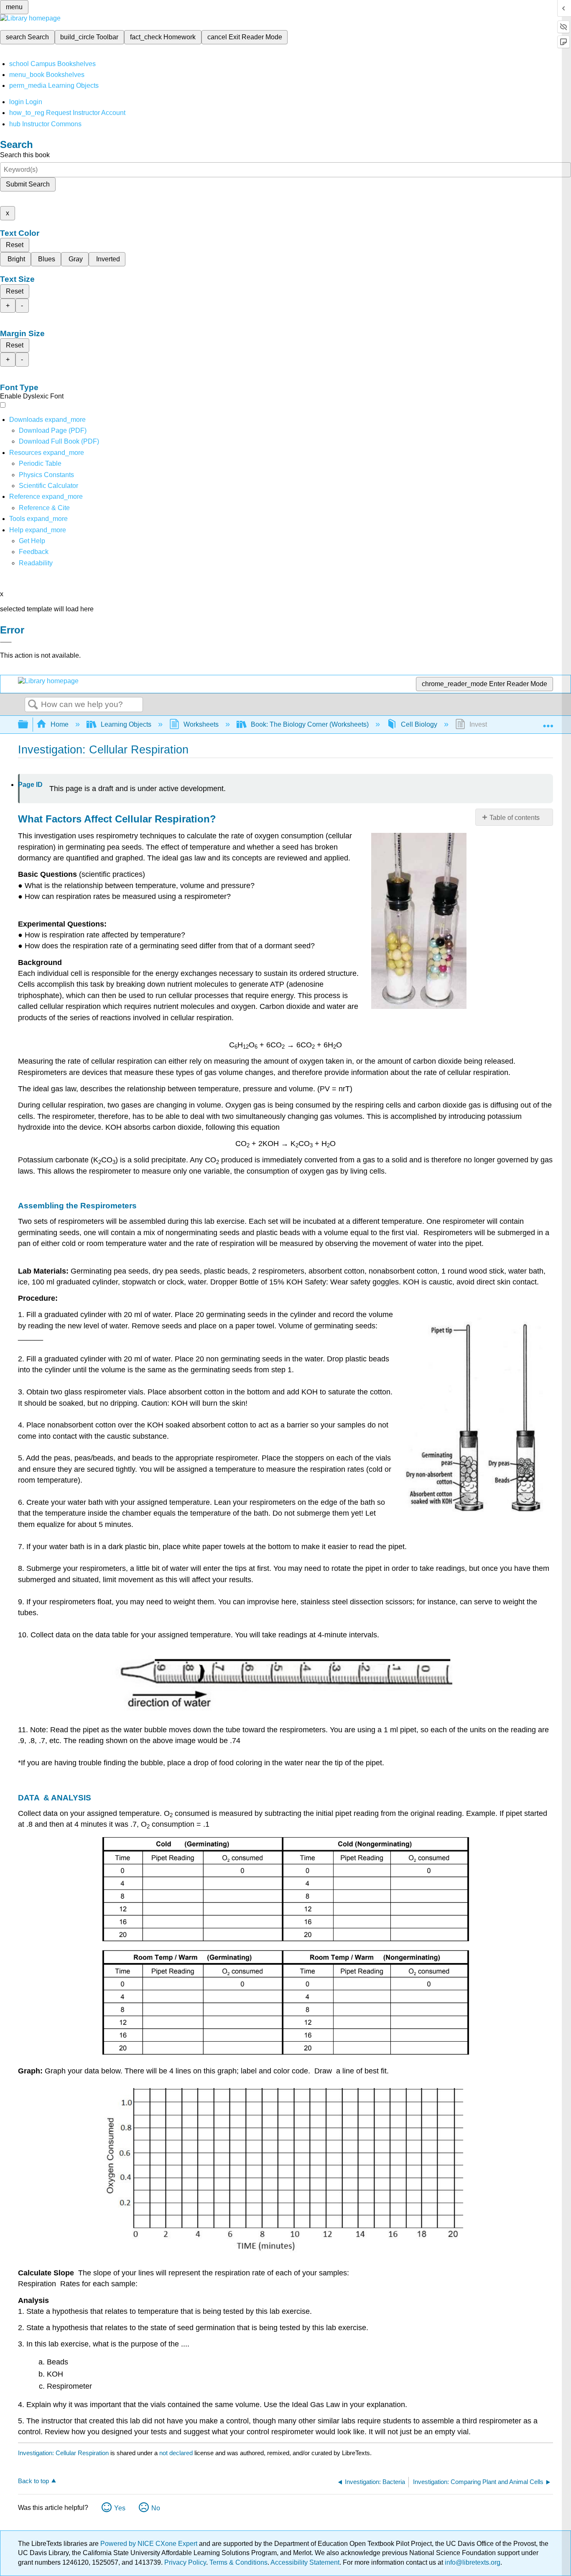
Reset (15, 245)
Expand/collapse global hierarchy (28, 725)
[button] (34, 552)
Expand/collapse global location (548, 722)
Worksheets (201, 724)
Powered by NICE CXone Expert (150, 2544)
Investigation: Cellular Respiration (63, 2453)
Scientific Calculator (48, 486)
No (156, 2508)
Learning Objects (126, 724)
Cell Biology (419, 724)
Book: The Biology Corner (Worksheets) (310, 724)
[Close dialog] (6, 642)
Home (60, 724)
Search (33, 705)
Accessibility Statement (305, 2562)
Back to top (33, 2481)
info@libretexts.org (472, 2562)
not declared (177, 2453)
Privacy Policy (185, 2562)
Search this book (25, 155)
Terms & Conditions (238, 2562)
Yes (120, 2508)
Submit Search (28, 184)
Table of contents (515, 818)
